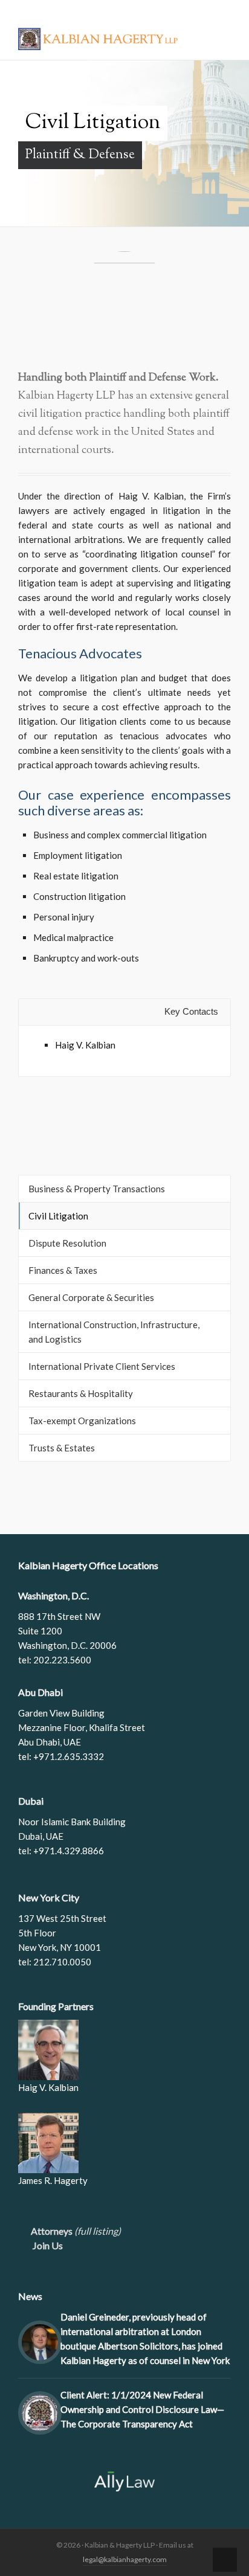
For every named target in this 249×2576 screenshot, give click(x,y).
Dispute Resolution (67, 1243)
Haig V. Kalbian (85, 1045)
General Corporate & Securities (91, 1297)
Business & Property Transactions (97, 1189)
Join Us (44, 2245)
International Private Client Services (102, 1366)
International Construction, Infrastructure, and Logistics (114, 1332)
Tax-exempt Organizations (82, 1421)
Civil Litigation (58, 1216)
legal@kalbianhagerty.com (125, 2559)
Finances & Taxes (63, 1270)
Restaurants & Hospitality (81, 1393)
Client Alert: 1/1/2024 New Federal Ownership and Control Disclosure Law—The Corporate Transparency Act (142, 2409)
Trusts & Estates (62, 1448)
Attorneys (73, 2231)
